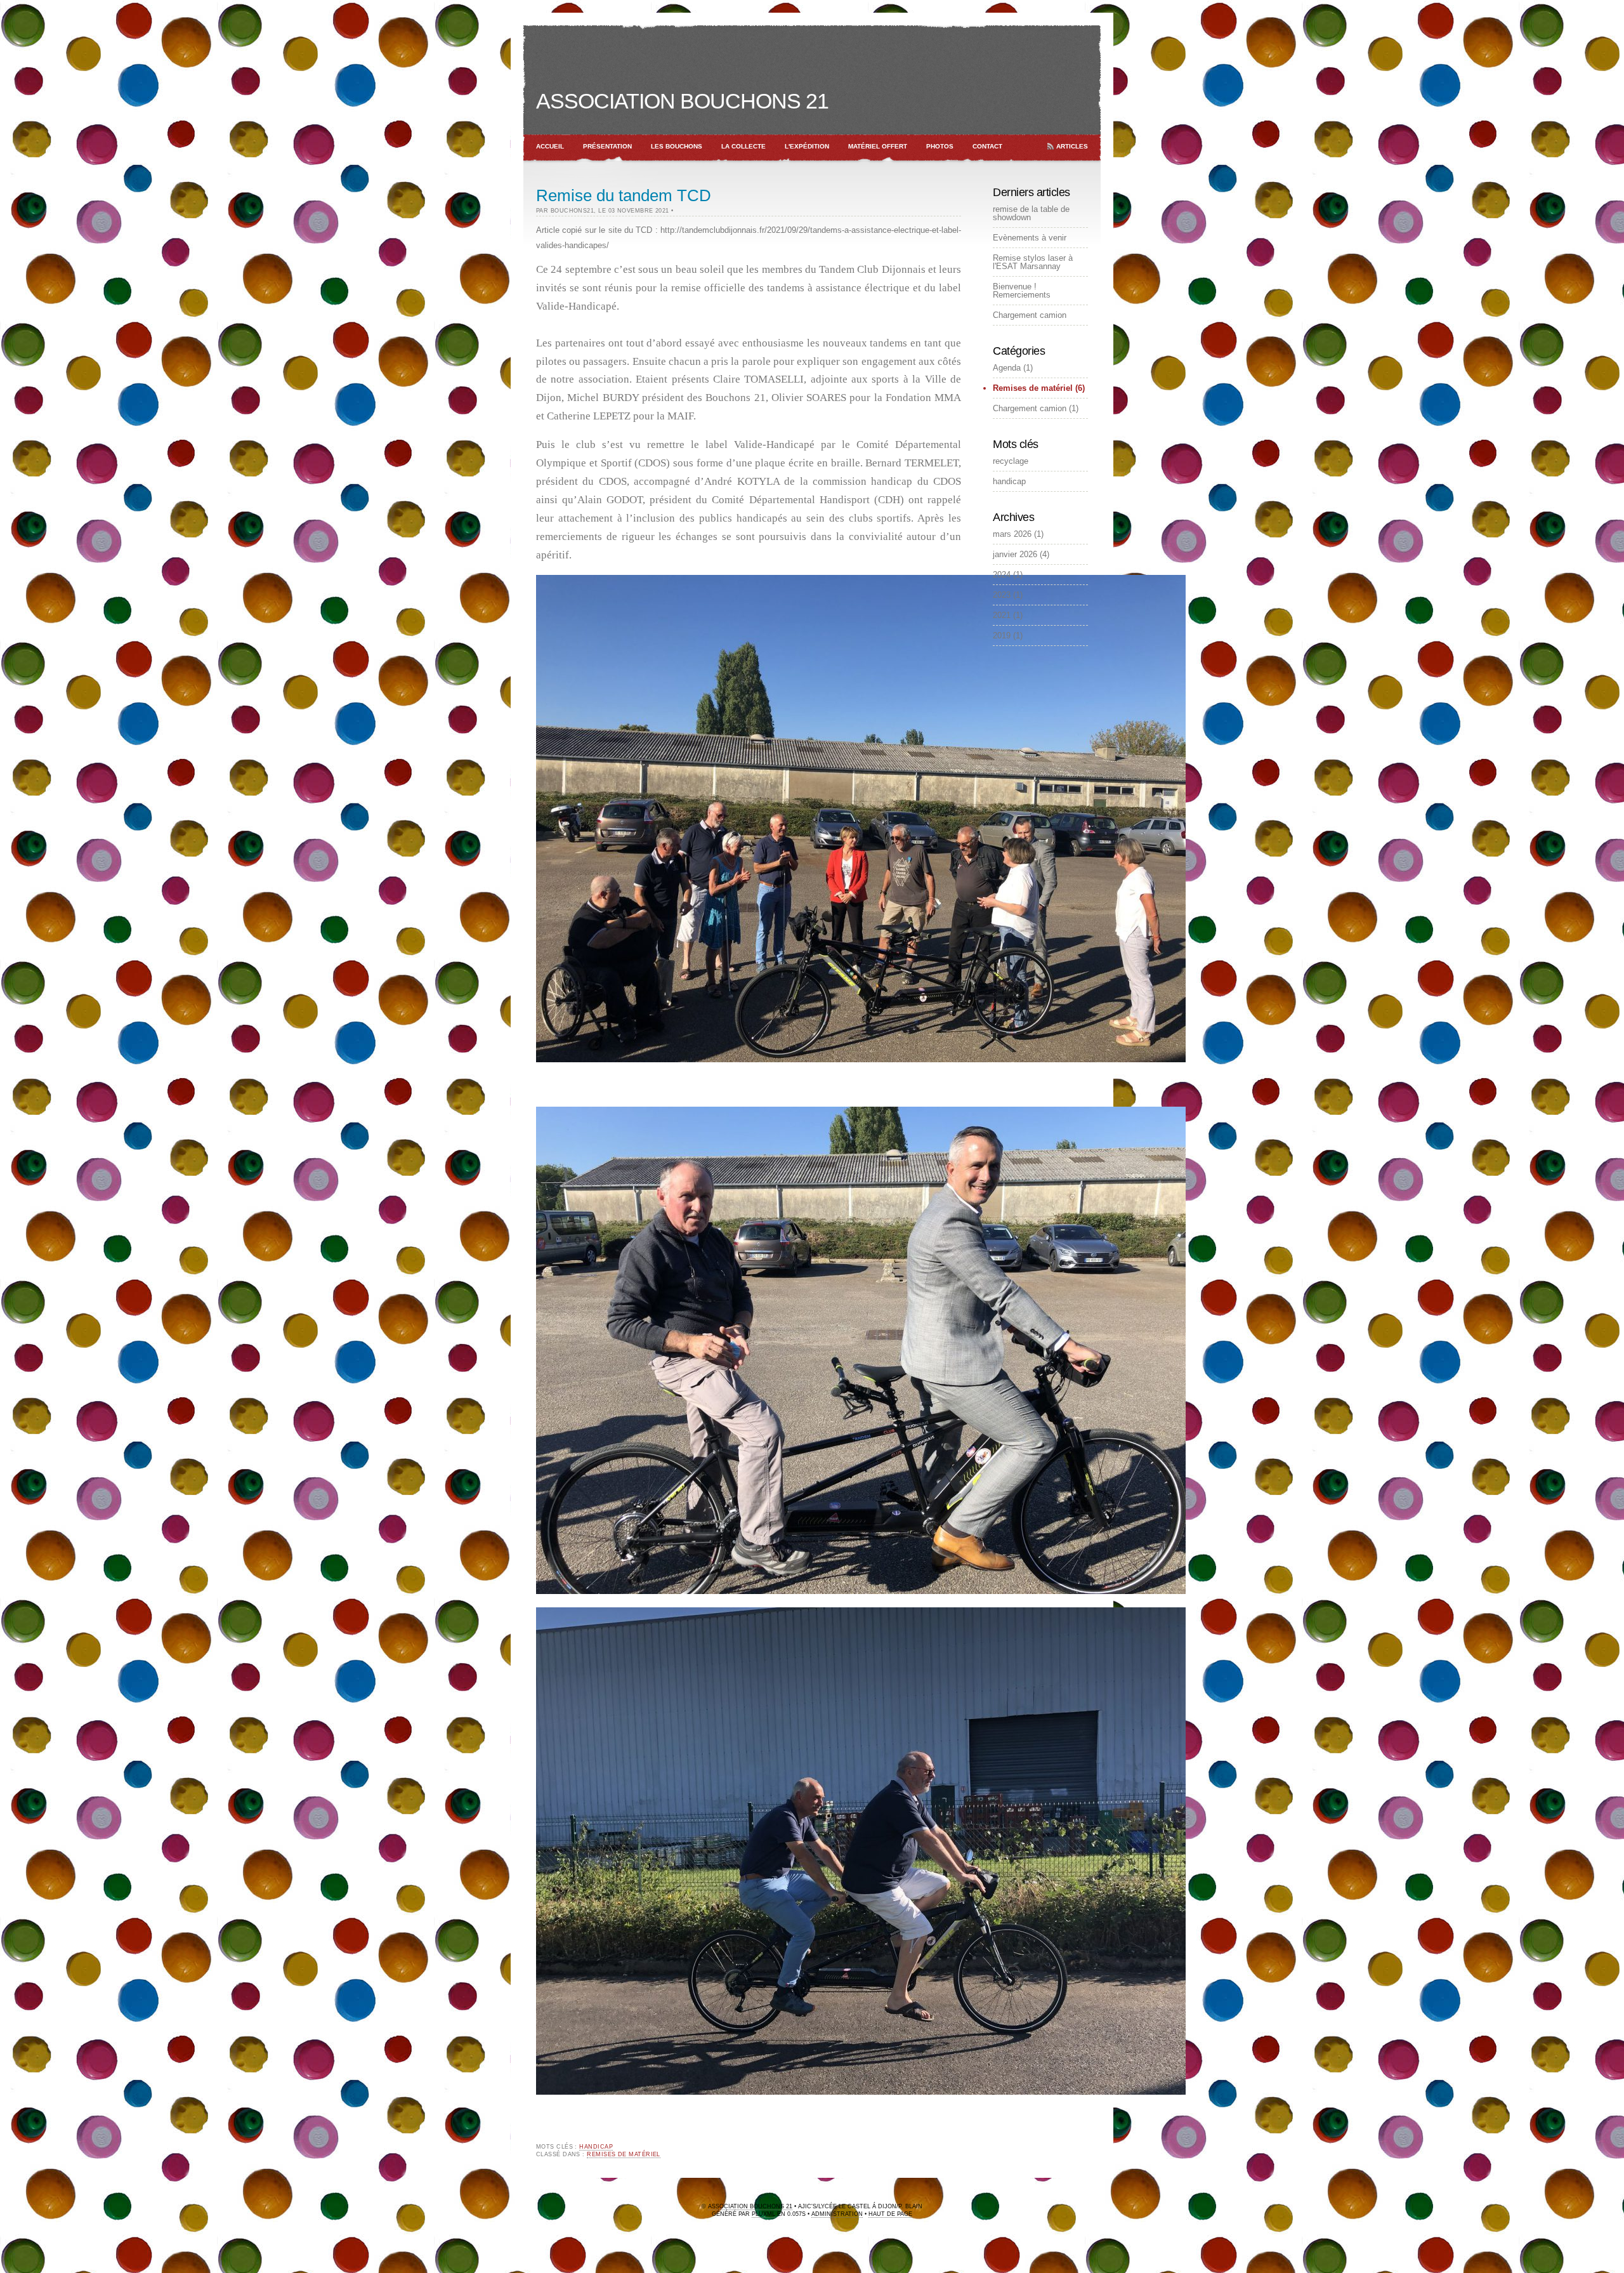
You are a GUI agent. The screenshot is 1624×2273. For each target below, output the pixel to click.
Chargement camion (1030, 315)
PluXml (763, 2214)
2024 (1002, 575)
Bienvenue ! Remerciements (1022, 291)
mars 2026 (1012, 534)
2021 (1002, 615)
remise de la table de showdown (1031, 213)
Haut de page (890, 2214)
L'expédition (807, 146)
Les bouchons (677, 146)
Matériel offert (878, 146)
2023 (1002, 595)
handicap (596, 2147)
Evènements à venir (1030, 238)
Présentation (607, 146)
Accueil (550, 146)
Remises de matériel (624, 2154)
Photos (940, 146)
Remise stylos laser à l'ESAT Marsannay (1033, 262)
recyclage (1011, 461)
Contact (987, 146)
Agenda (1007, 368)
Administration (837, 2214)
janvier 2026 (1015, 554)
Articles (1072, 146)
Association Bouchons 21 (682, 101)
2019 (1002, 636)
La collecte (743, 146)
